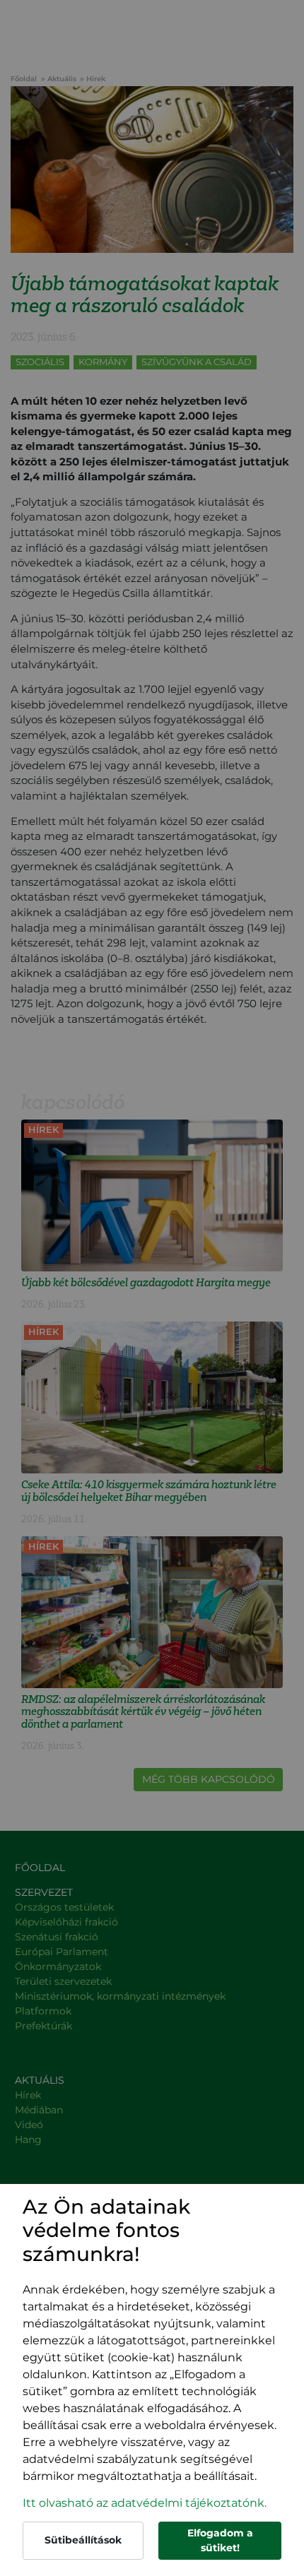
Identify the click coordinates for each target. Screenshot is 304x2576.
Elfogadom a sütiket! (220, 2540)
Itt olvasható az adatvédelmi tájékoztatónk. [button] (145, 2503)
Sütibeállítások (83, 2540)
